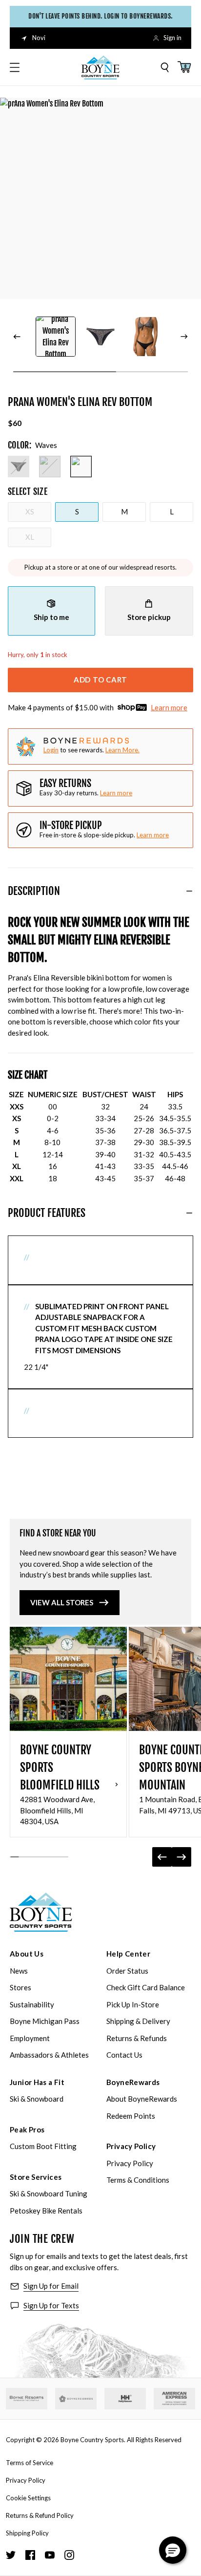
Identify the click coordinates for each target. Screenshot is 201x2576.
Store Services (36, 2177)
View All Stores (62, 1602)
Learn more (169, 707)
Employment (30, 2038)
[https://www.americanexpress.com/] (174, 2399)
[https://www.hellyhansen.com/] (125, 2399)
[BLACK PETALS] (19, 467)
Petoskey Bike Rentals (46, 2211)
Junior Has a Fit (37, 2082)
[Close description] (189, 891)
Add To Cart (100, 680)
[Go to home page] (41, 1912)
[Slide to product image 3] (145, 337)
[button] (173, 2550)
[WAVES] (81, 467)
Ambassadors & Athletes (49, 2055)
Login (51, 750)
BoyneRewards (133, 2082)
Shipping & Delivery (138, 2021)
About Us (27, 1954)
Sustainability (32, 2004)
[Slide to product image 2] (100, 337)
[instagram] (69, 2555)
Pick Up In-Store (133, 2004)
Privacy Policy (131, 2146)
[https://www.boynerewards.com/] (76, 2399)
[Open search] (165, 67)
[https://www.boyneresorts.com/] (27, 2398)
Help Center (128, 1954)
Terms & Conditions (138, 2180)
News (19, 1971)
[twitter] (11, 2555)
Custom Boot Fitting (43, 2146)
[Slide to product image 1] (56, 337)
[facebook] (30, 2555)
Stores (20, 1987)
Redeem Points (131, 2116)
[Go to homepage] (100, 67)
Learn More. (122, 750)
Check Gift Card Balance (146, 1987)
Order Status (127, 1971)
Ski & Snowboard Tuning (49, 2193)
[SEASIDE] (50, 467)
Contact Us (124, 2055)
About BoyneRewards (142, 2099)
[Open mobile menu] (15, 67)
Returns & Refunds (137, 2038)
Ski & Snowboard (37, 2099)
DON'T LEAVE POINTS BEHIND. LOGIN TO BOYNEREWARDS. (100, 16)
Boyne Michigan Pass (45, 2021)
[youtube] (50, 2555)
